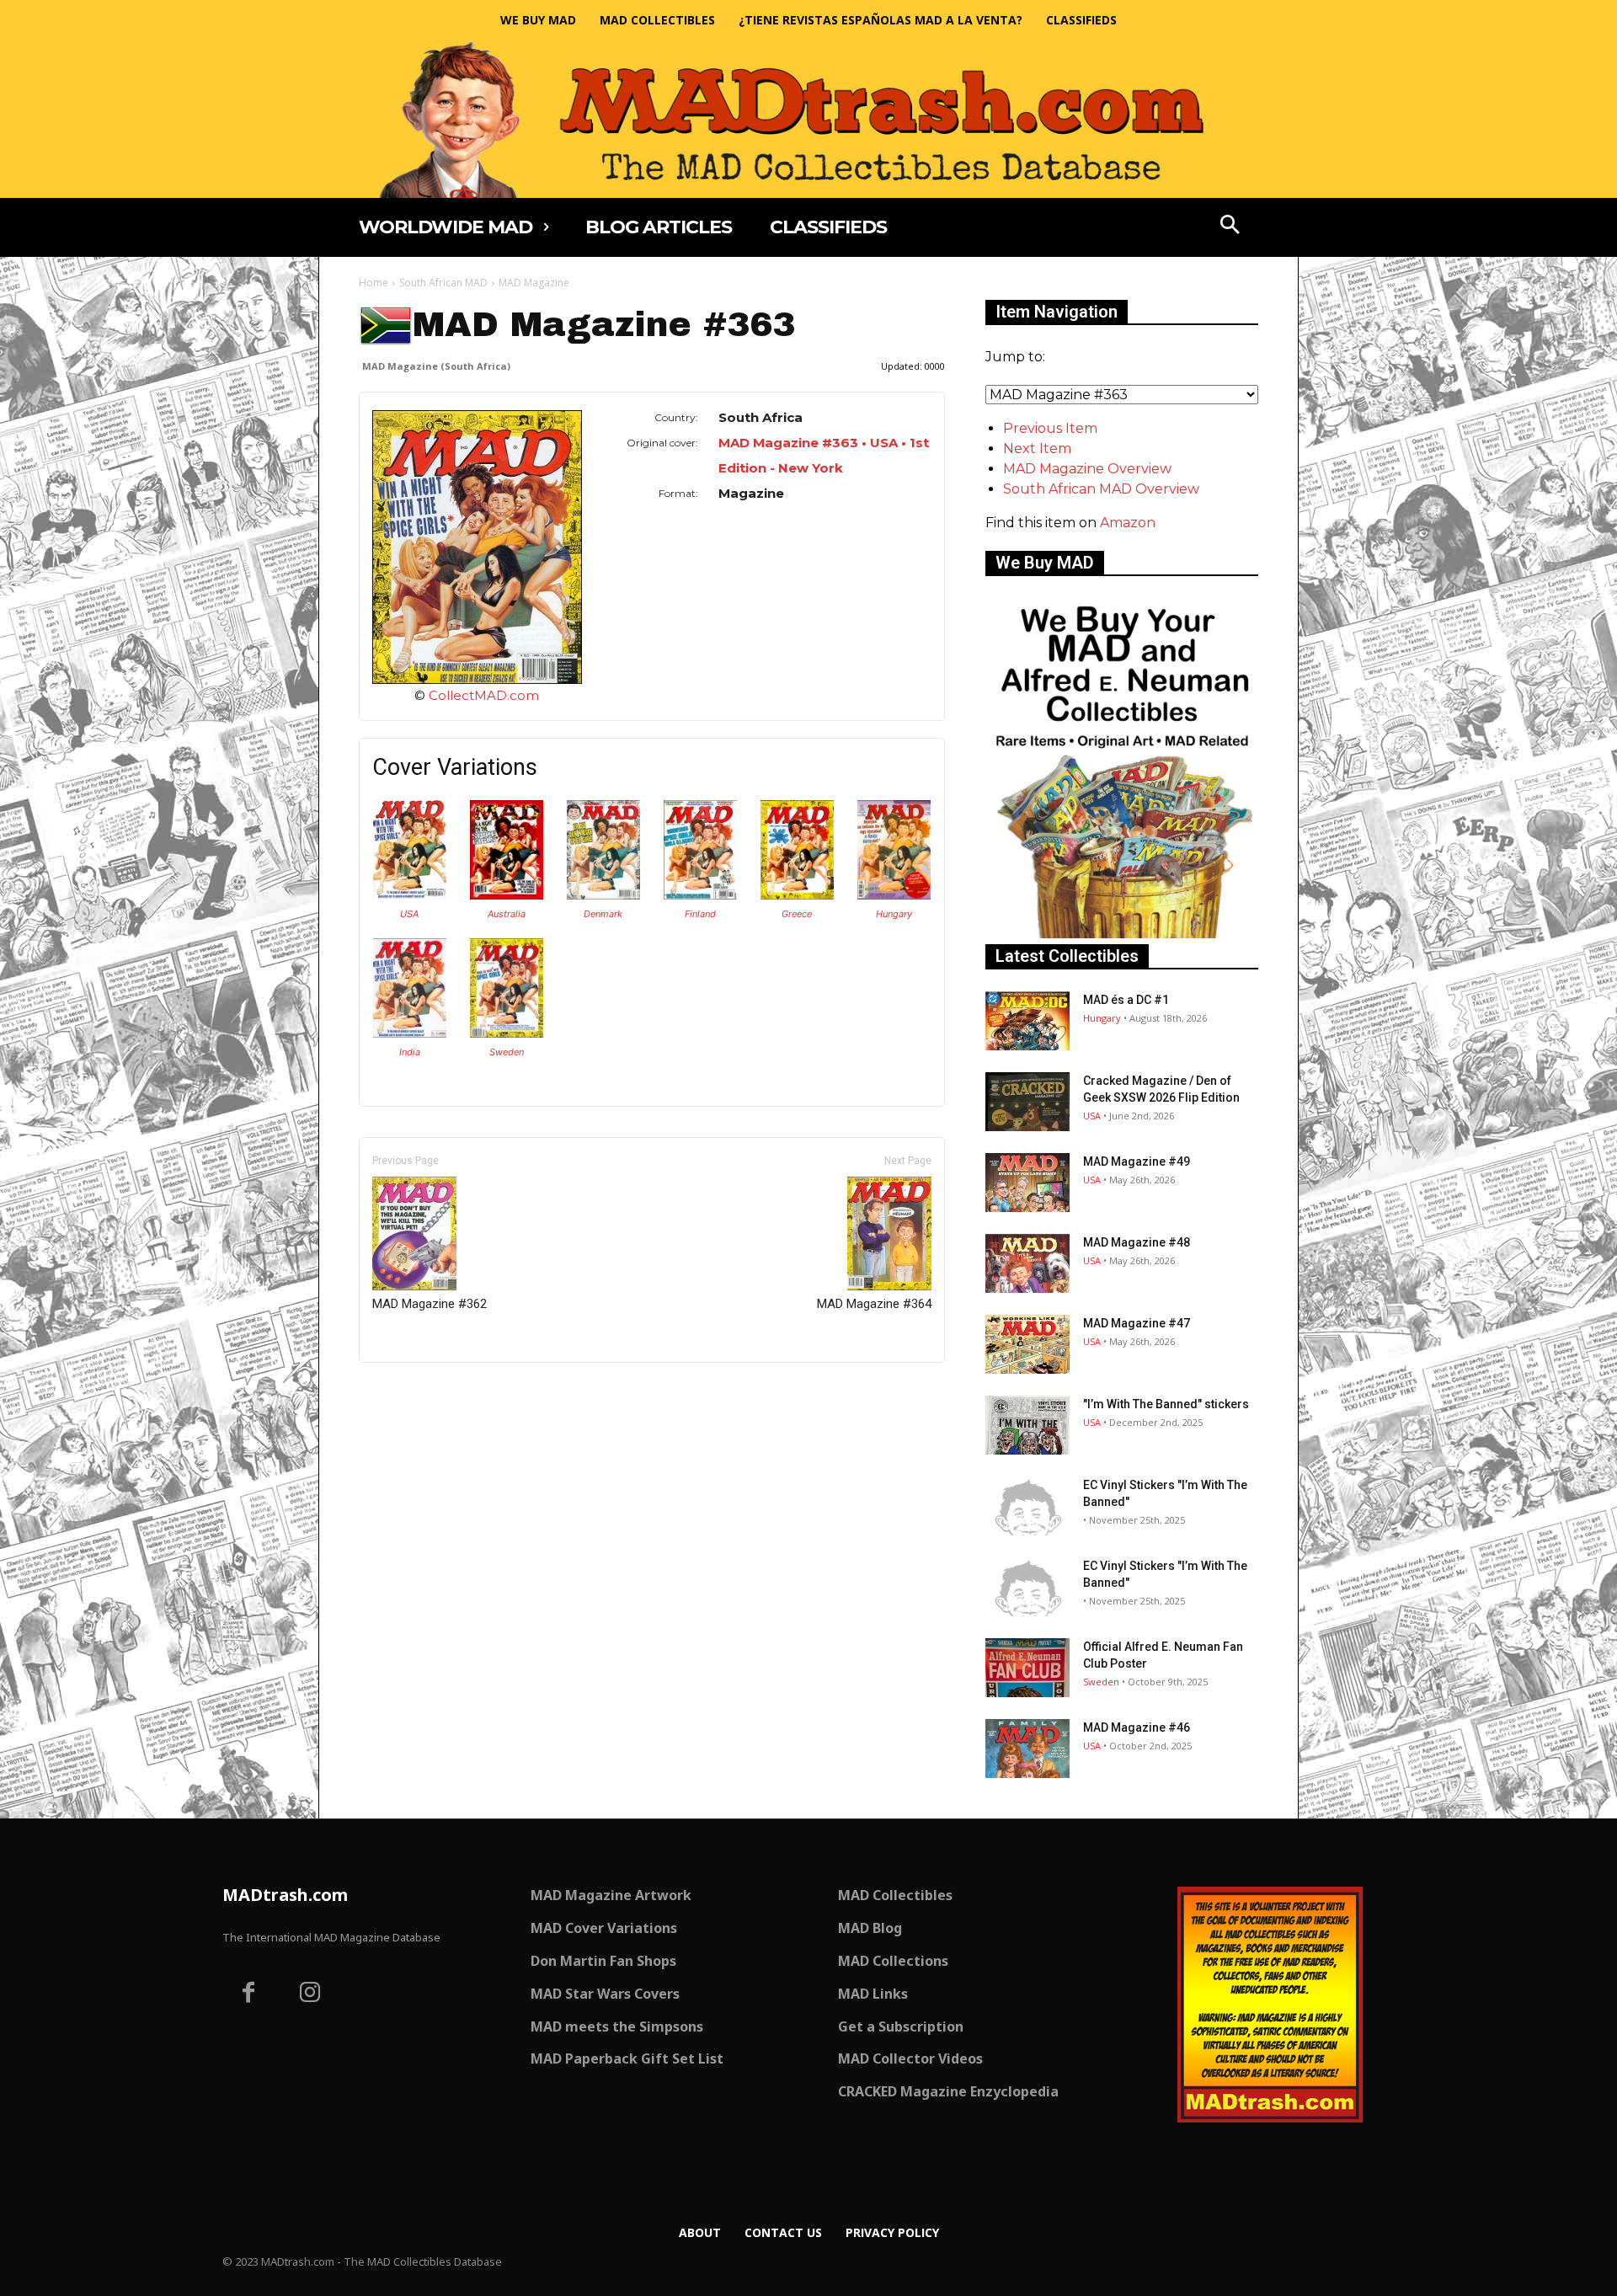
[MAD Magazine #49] (1027, 1183)
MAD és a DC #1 (1126, 1000)
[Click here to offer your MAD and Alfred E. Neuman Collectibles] (1122, 934)
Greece (797, 914)
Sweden (507, 1052)
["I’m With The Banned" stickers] (1027, 1425)
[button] (1230, 227)
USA (409, 914)
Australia (507, 914)
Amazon (1128, 523)
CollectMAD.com (484, 695)
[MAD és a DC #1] (1027, 1021)
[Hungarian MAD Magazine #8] (894, 895)
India (410, 1052)
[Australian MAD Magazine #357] (507, 895)
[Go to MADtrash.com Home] (808, 119)
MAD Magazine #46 (1137, 1727)
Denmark (603, 914)
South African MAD (443, 283)
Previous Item (1050, 428)
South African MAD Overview (1101, 489)
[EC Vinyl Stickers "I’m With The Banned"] (1027, 1506)
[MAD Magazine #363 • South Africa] (477, 547)
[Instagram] (311, 1994)
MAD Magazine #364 (874, 1304)
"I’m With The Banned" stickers (1166, 1404)
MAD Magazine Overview (1087, 469)
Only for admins (417, 1391)
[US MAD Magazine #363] (410, 895)
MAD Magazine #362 (430, 1304)
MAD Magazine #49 (1137, 1161)
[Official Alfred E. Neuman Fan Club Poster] (1027, 1668)
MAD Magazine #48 (1137, 1242)
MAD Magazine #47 (1137, 1323)
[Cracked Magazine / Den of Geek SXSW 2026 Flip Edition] (1027, 1102)
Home (374, 283)
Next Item (1037, 449)
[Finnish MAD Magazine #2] (700, 895)
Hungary (894, 914)
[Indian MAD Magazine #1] (410, 1033)
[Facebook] (248, 1994)
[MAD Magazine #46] (1027, 1749)
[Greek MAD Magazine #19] (797, 895)
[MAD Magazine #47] (1027, 1344)
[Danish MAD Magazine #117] (603, 895)
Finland (700, 914)
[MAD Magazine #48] (1027, 1263)
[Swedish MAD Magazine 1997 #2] (507, 1033)
